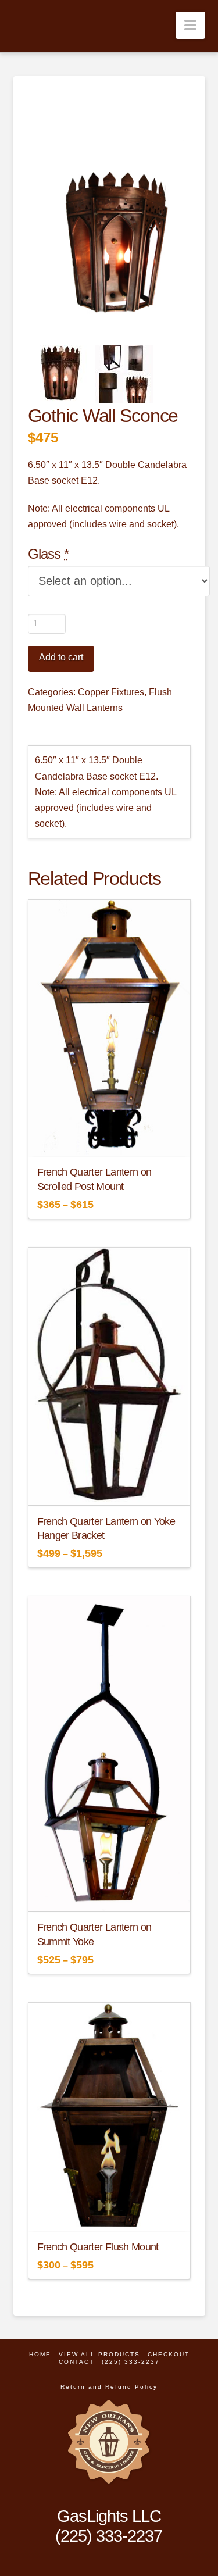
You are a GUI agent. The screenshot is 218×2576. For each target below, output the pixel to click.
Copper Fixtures (111, 692)
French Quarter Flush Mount (98, 2247)
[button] (190, 25)
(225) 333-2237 (131, 2362)
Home (40, 2354)
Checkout (169, 2354)
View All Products (99, 2354)
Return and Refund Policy (109, 2387)
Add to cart (61, 657)
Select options (112, 1137)
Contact (76, 2362)
